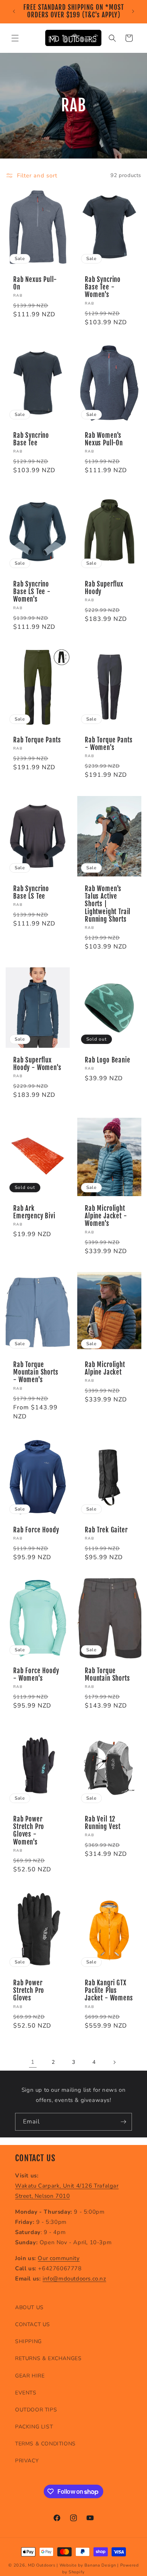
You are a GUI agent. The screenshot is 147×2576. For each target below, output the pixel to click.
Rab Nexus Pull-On (35, 283)
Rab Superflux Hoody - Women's (37, 1064)
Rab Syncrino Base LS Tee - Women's (32, 592)
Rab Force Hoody (36, 1530)
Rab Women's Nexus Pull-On (104, 439)
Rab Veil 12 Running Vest (103, 1823)
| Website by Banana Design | (88, 2565)
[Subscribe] (123, 2122)
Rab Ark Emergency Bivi (34, 1212)
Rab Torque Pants (37, 740)
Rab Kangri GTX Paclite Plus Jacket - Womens (109, 1990)
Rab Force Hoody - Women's (36, 1674)
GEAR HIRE (30, 2376)
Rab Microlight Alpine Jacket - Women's (106, 1216)
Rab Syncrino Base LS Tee (31, 892)
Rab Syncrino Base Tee (31, 439)
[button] (15, 38)
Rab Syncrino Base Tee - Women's (103, 287)
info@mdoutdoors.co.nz (74, 2279)
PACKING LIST (34, 2427)
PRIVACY (27, 2461)
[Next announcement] (133, 11)
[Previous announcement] (14, 11)
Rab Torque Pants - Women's (109, 744)
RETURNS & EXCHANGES (48, 2358)
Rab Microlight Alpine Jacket (105, 1368)
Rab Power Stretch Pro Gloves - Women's (29, 1830)
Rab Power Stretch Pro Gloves (29, 1990)
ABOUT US (29, 2307)
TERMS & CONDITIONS (45, 2444)
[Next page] (114, 2062)
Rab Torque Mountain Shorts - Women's (36, 1372)
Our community (59, 2258)
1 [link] (33, 2062)
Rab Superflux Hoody (104, 588)
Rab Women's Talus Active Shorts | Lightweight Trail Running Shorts (108, 904)
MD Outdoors (42, 2565)
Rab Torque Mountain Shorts (107, 1674)
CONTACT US (33, 2324)
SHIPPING (28, 2341)
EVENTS (26, 2393)
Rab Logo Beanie (108, 1060)
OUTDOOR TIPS (36, 2410)
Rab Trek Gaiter (106, 1530)
